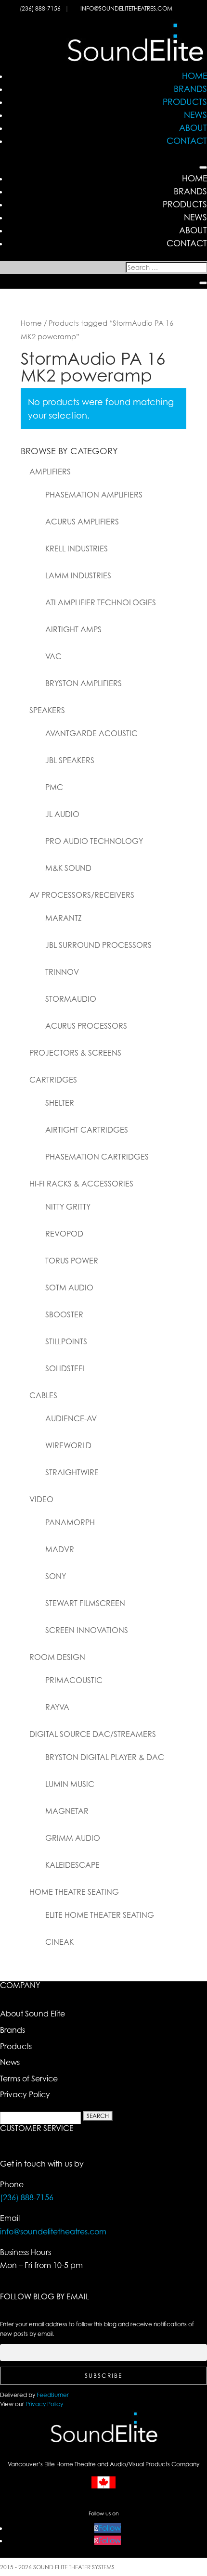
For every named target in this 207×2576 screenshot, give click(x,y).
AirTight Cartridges (87, 1130)
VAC (53, 656)
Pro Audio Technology (94, 841)
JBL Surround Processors (98, 945)
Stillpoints (66, 1341)
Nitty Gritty (68, 1207)
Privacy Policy (25, 2094)
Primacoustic (74, 1680)
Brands (190, 89)
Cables (43, 1395)
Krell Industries (77, 548)
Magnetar (67, 1811)
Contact (187, 140)
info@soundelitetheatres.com (126, 8)
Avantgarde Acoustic (91, 733)
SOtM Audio (69, 1288)
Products (185, 102)
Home (194, 76)
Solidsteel (66, 1368)
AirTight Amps (73, 629)
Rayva (57, 1707)
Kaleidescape (72, 1865)
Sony (56, 1576)
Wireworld (68, 1445)
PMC (54, 787)
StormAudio (71, 999)
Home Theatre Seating (74, 1892)
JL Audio (62, 814)
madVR (60, 1549)
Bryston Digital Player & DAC (105, 1757)
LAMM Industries (78, 575)
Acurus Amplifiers (82, 522)
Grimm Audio (73, 1838)
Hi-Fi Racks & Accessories (81, 1184)
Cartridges (53, 1080)
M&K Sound (68, 868)
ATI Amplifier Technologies (101, 602)
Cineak (59, 1942)
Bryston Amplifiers (84, 683)
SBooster (64, 1314)
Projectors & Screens (75, 1053)
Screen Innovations (87, 1630)
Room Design (57, 1657)
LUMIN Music (70, 1784)
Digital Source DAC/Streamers (93, 1734)
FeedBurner (53, 2395)
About (193, 128)
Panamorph (70, 1522)
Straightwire (72, 1472)
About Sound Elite (32, 2014)
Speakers (47, 710)
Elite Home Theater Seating (100, 1915)
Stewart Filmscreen (85, 1603)
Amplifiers (50, 472)
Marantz (64, 918)
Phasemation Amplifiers (94, 495)
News (195, 115)
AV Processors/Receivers (82, 895)
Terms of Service (29, 2079)
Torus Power (72, 1261)
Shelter (60, 1103)
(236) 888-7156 (41, 8)
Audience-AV (71, 1418)
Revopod (64, 1234)
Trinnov (62, 972)
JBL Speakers (70, 760)
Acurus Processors (86, 1026)
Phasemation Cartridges (97, 1157)
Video (41, 1499)
